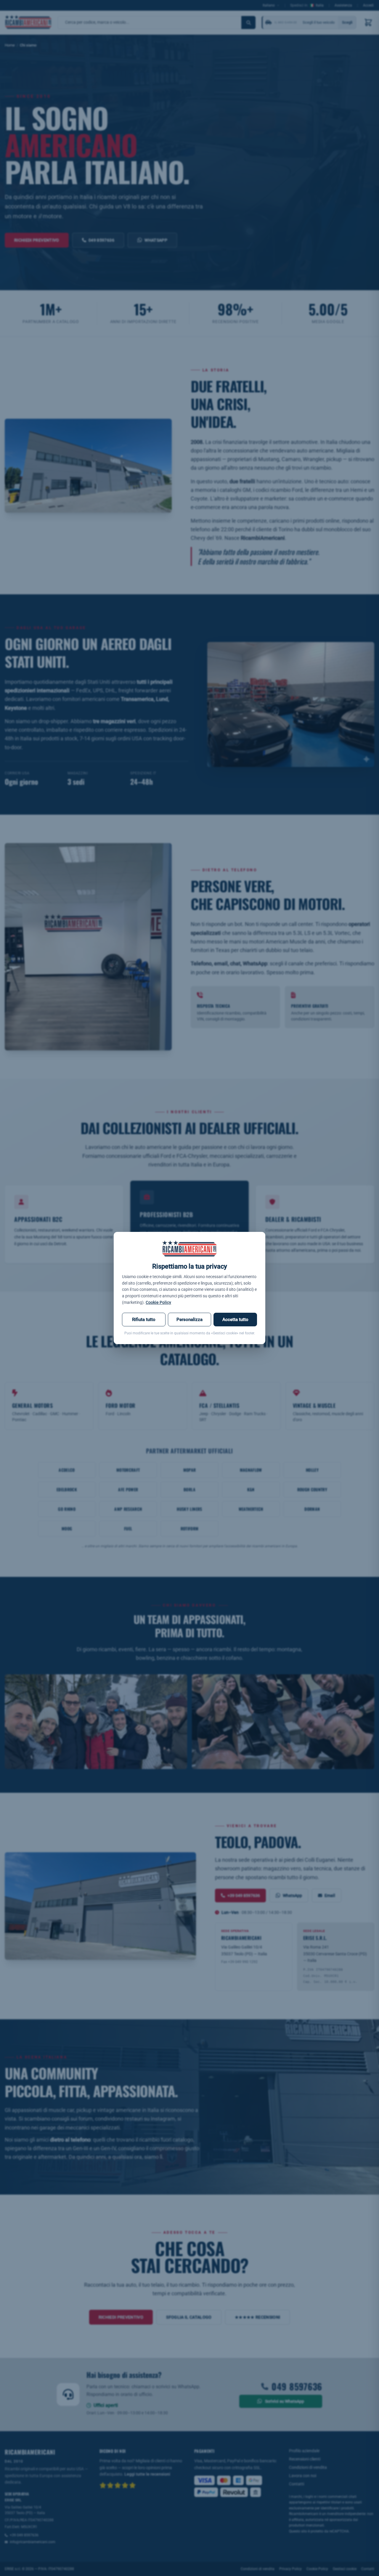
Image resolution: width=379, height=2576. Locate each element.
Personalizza (189, 1320)
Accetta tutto (235, 1320)
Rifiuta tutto (144, 1320)
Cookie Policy (158, 1302)
